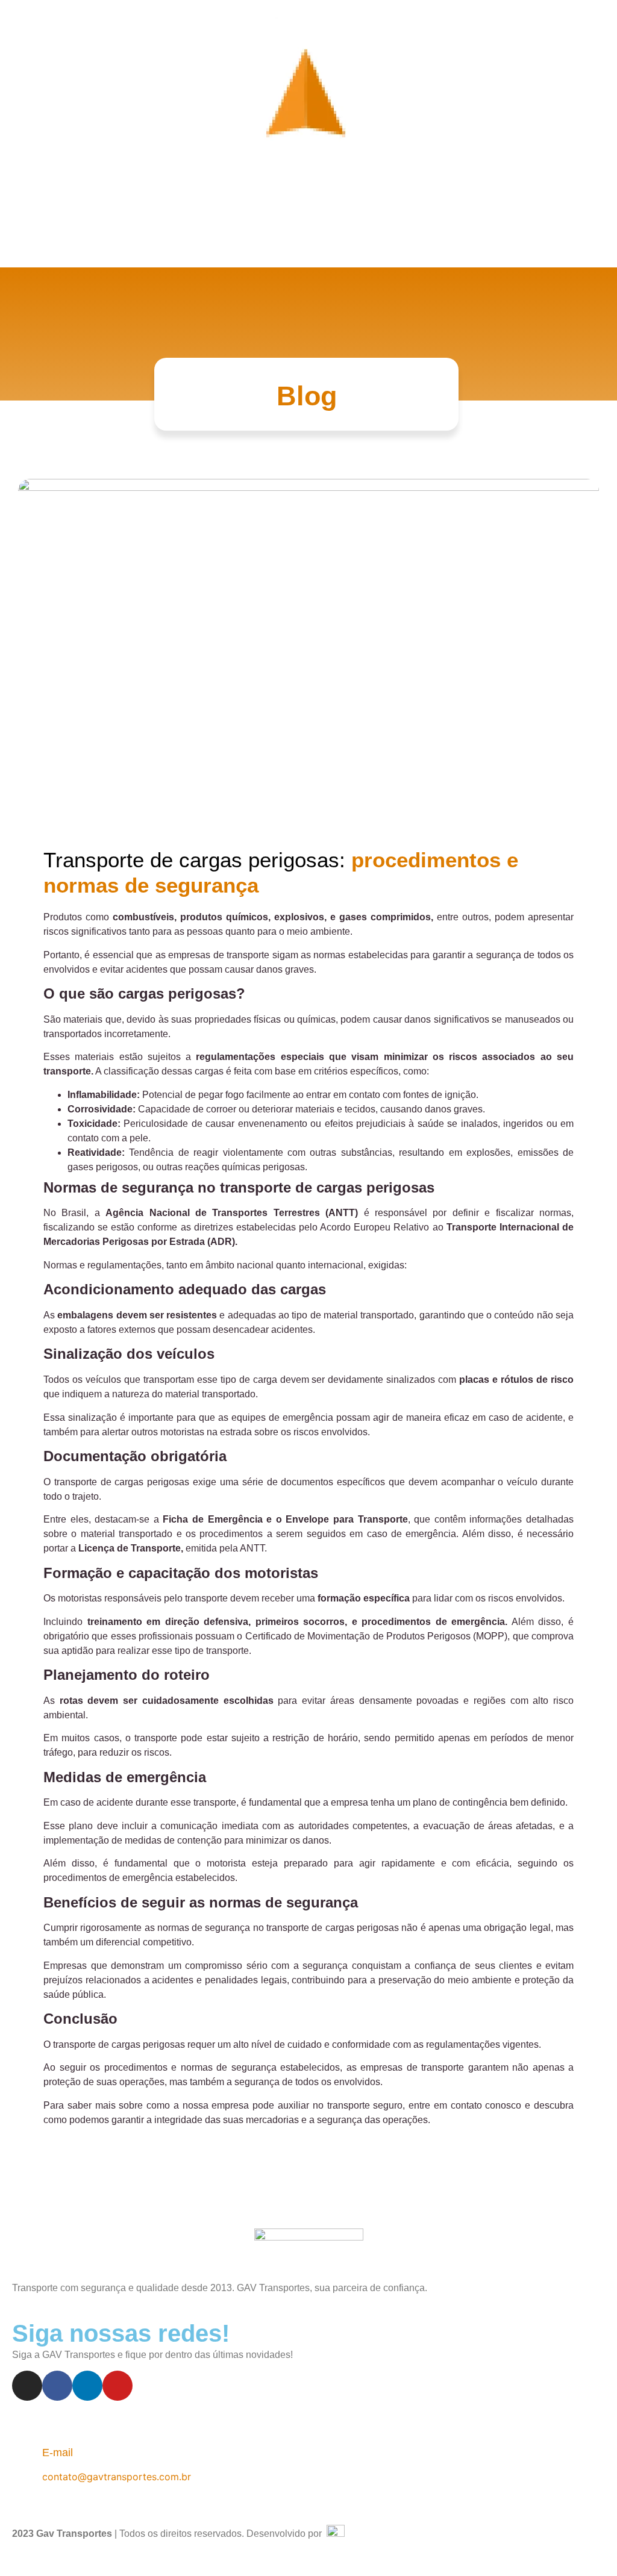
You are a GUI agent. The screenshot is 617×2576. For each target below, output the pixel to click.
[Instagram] (27, 2386)
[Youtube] (117, 2386)
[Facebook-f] (57, 2386)
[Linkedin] (87, 2386)
